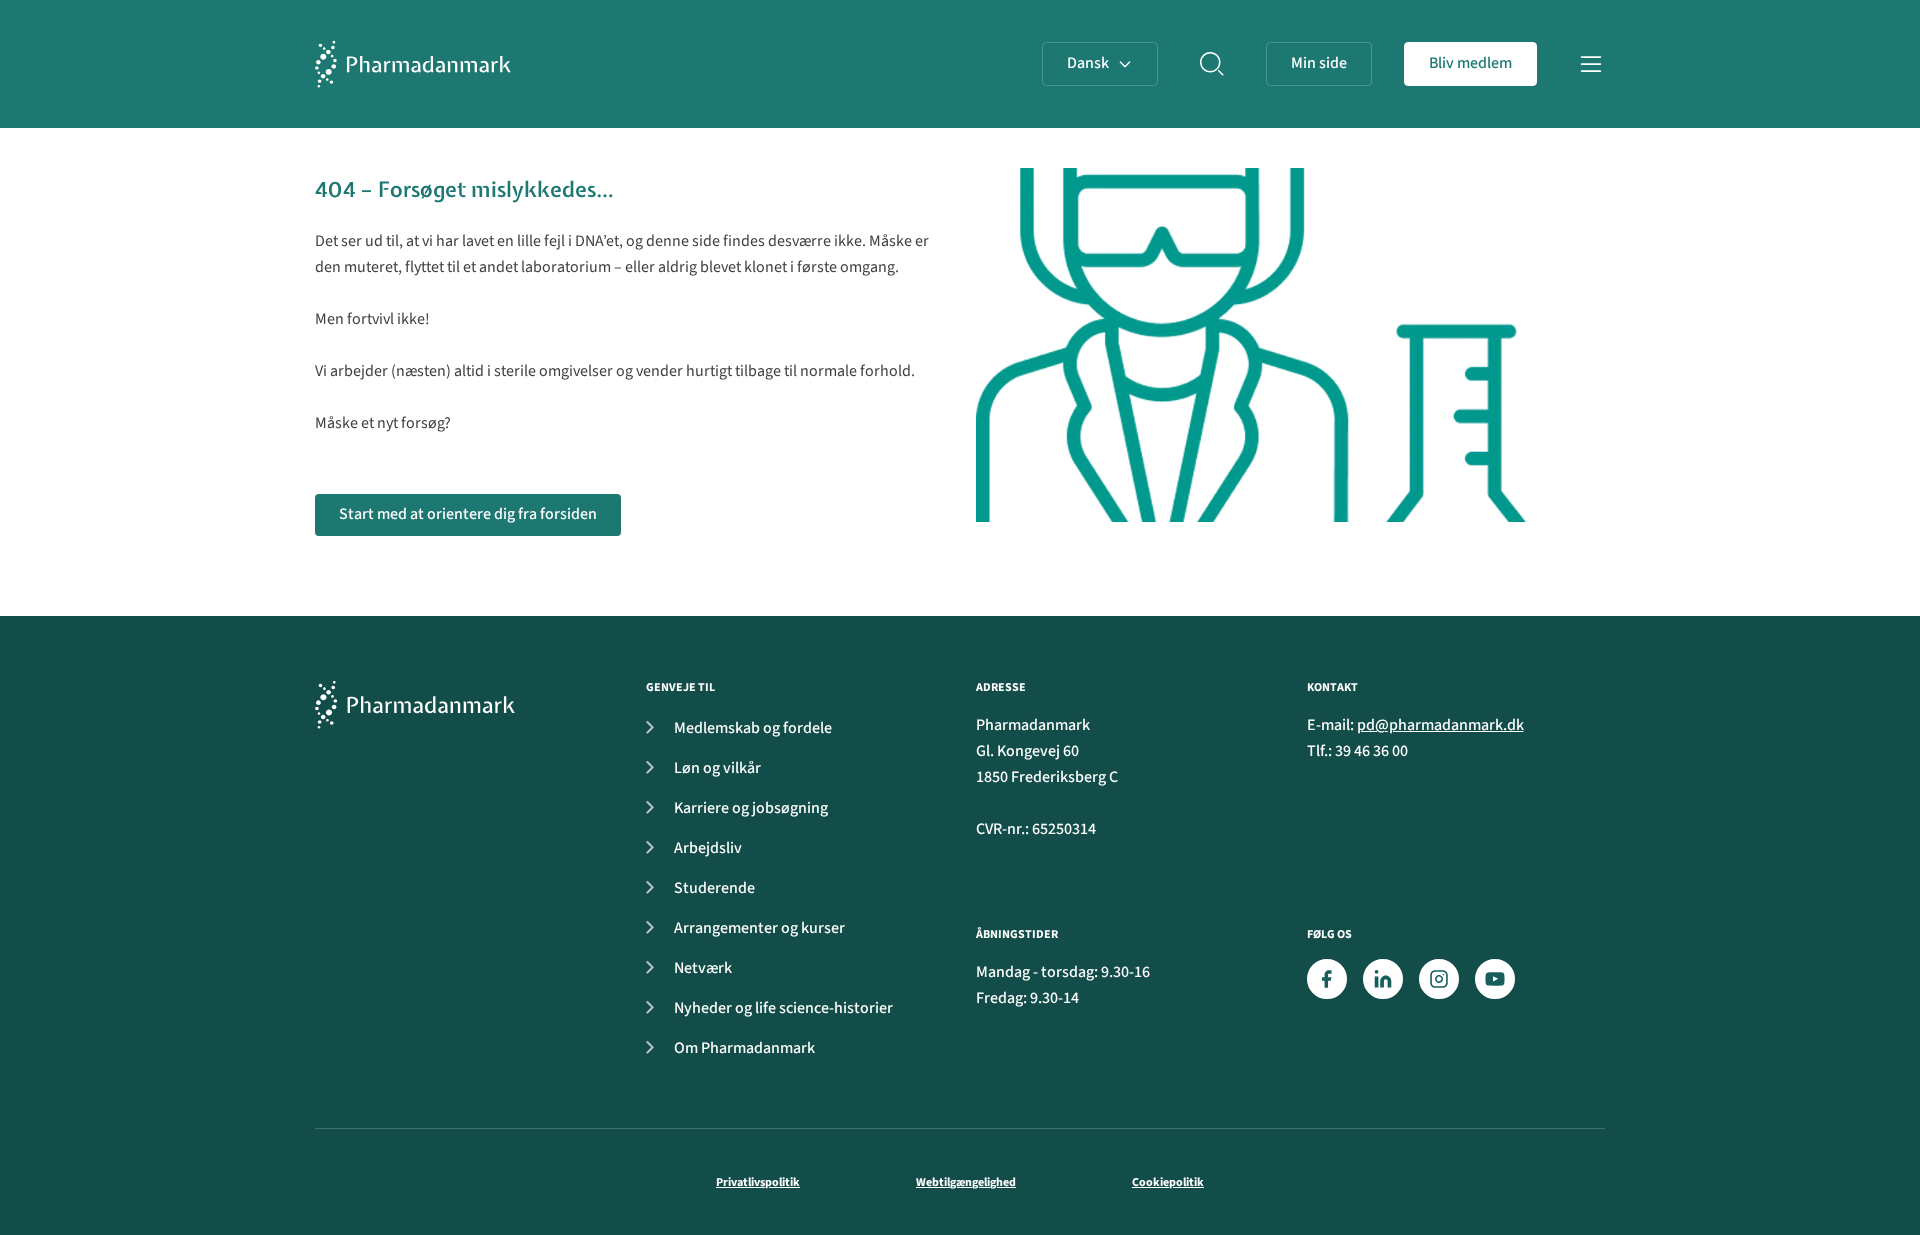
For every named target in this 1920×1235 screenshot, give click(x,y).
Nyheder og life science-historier (783, 1008)
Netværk (703, 968)
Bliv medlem (1470, 63)
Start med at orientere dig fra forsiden (468, 514)
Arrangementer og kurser (759, 928)
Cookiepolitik (1168, 1182)
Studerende (714, 888)
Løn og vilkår (717, 768)
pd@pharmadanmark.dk (1440, 725)
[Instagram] (1439, 979)
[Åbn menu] (1591, 64)
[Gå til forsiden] (413, 64)
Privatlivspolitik (758, 1182)
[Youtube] (1495, 979)
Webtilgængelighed (966, 1182)
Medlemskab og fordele (753, 728)
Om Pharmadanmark (744, 1048)
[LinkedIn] (1383, 979)
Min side (1319, 63)
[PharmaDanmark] (415, 704)
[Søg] (1212, 64)
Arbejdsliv (708, 848)
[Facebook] (1327, 979)
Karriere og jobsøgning (751, 808)
